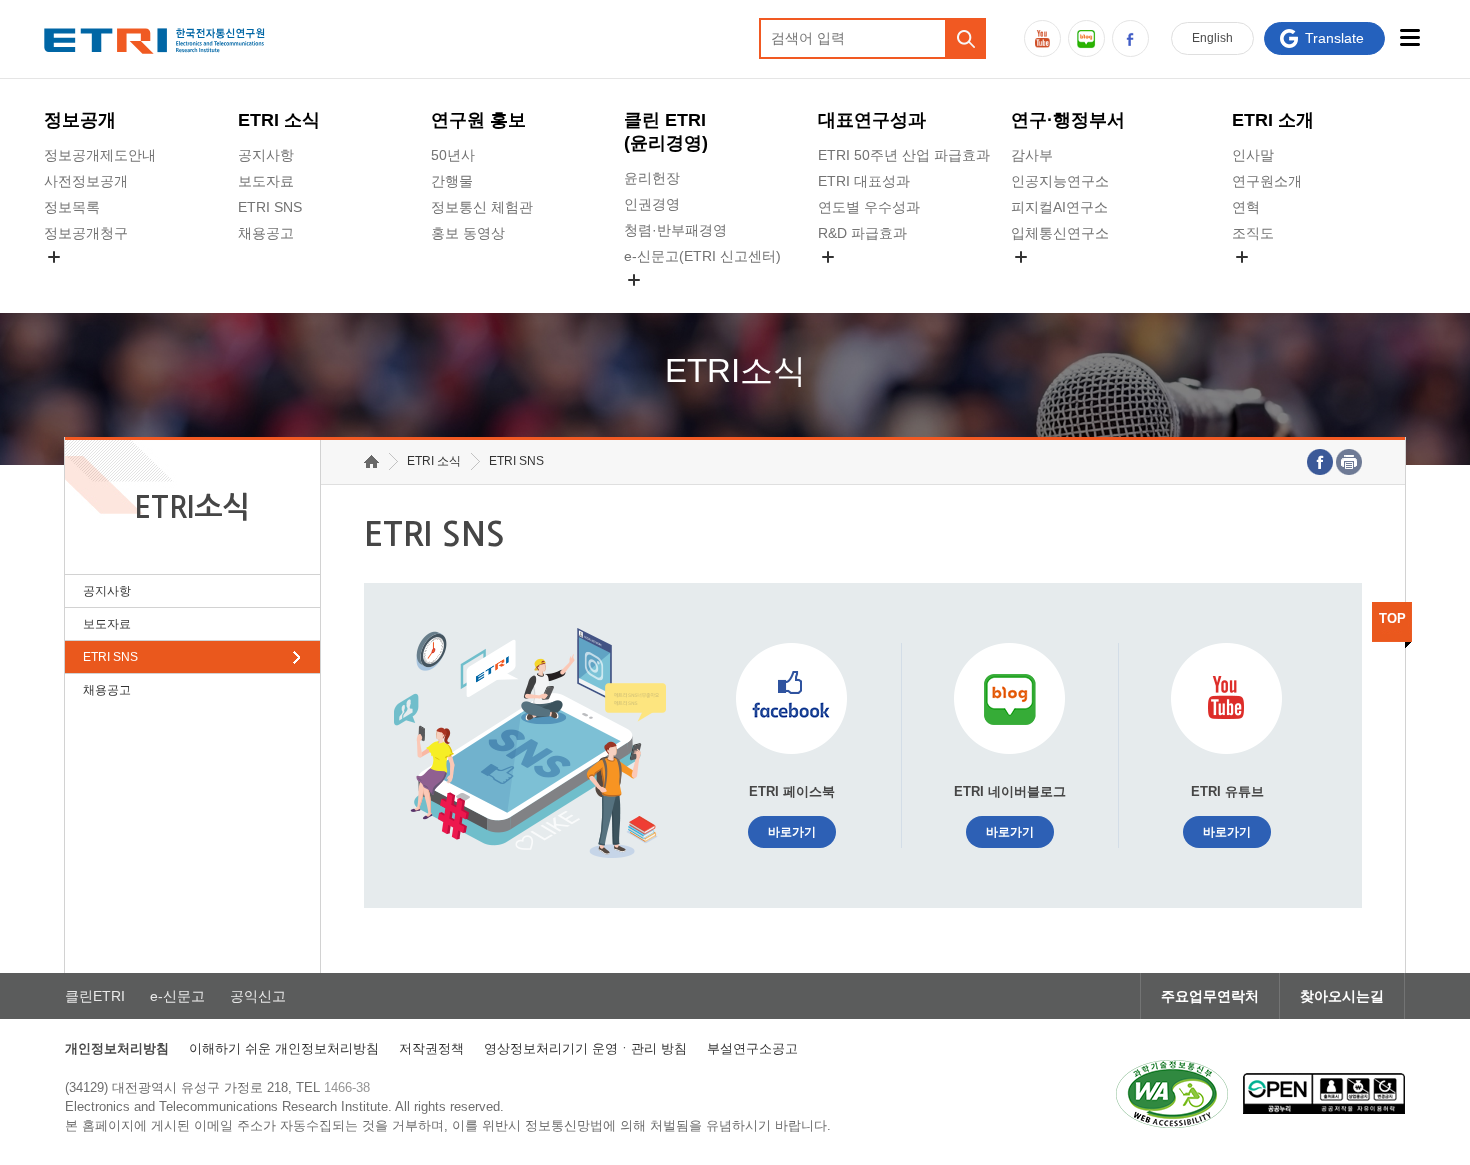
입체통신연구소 (1060, 233)
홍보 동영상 (468, 233)
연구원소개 (1267, 181)
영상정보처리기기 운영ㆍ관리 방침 (585, 1048)
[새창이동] (1172, 1094)
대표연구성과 (872, 120)
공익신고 (652, 303)
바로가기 (792, 832)
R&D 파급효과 (862, 233)
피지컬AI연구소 (1059, 207)
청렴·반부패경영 (675, 230)
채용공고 (266, 233)
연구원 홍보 (478, 120)
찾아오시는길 (1342, 996)
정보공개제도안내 (100, 155)
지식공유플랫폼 (867, 280)
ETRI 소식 (279, 120)
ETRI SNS (270, 207)
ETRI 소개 (1273, 120)
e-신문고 (177, 996)
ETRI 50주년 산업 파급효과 (904, 155)
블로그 (1086, 38)
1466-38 (347, 1087)
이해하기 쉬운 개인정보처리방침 (284, 1048)
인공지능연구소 (1060, 181)
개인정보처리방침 (117, 1048)
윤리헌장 (652, 178)
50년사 (453, 155)
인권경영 (652, 204)
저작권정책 (431, 1048)
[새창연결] (1320, 462)
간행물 (452, 181)
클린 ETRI (666, 131)
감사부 (1032, 155)
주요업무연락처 (1210, 996)
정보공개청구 (86, 233)
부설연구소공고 (752, 1048)
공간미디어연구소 (1067, 280)
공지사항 (266, 155)
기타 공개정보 (1276, 280)
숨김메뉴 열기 (54, 257)
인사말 (1253, 155)
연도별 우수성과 (869, 207)
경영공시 (72, 280)
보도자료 (266, 181)
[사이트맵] (1410, 37)
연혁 (1246, 207)
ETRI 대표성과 (864, 181)
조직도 (1253, 233)
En (1212, 38)
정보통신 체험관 (482, 207)
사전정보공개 (86, 181)
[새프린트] (1349, 462)
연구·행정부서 (1068, 120)
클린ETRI (95, 996)
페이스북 (1130, 38)
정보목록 (72, 207)
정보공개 (80, 120)
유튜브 (1042, 38)
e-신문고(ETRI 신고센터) (702, 256)
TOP (1392, 618)
